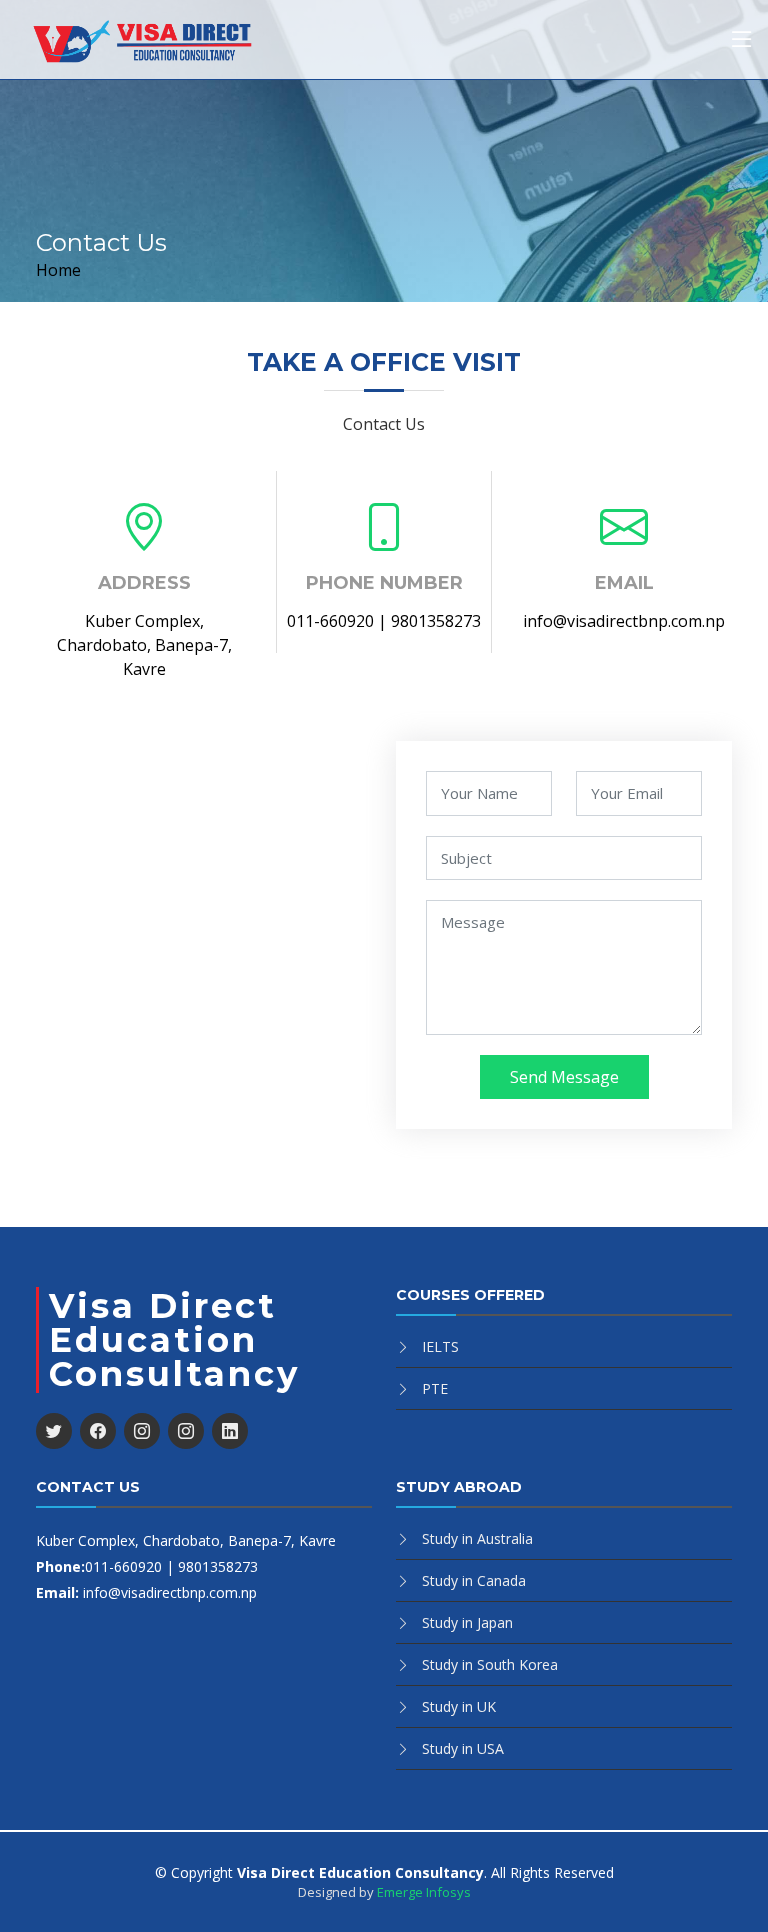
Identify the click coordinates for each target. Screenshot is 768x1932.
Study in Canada (474, 1580)
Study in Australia (477, 1538)
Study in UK (459, 1706)
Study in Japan (467, 1622)
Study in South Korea (490, 1664)
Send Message (564, 1077)
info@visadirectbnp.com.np (624, 621)
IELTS (440, 1346)
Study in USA (463, 1748)
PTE (435, 1388)
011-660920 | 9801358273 (384, 621)
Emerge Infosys (424, 1892)
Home (58, 270)
